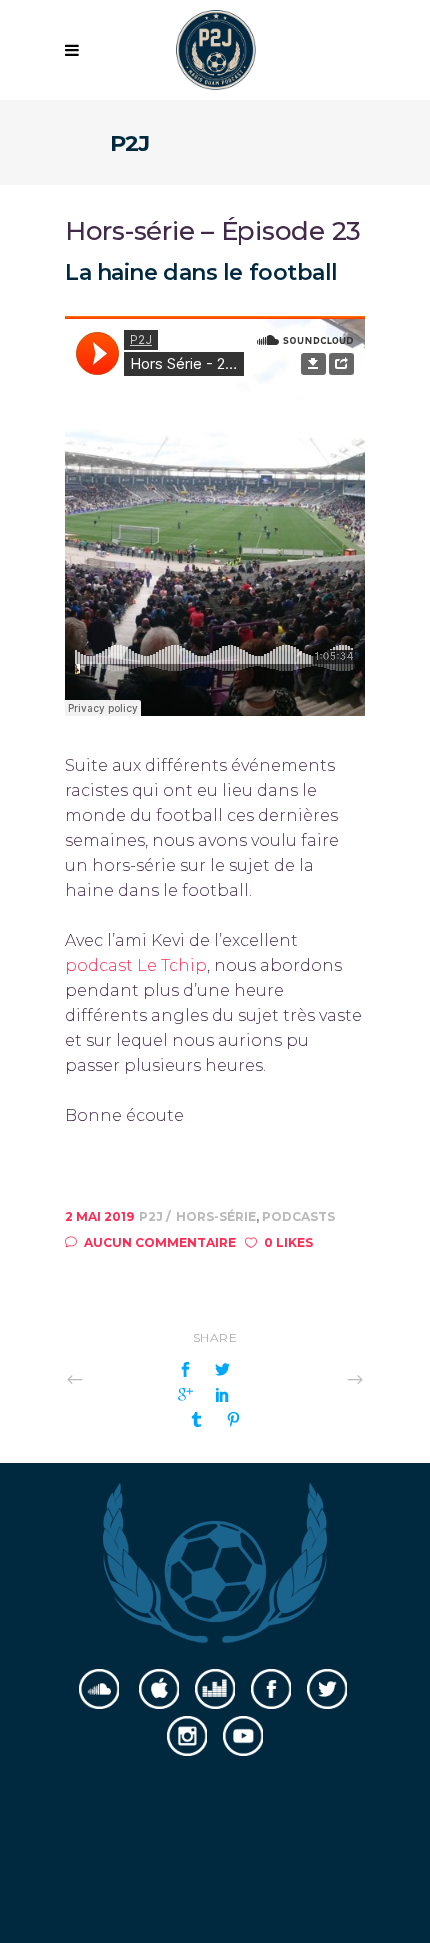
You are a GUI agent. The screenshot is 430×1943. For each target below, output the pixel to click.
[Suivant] (311, 1378)
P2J (152, 1216)
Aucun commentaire (160, 1242)
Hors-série (216, 1216)
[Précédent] (119, 1378)
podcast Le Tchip (136, 965)
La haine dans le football (201, 272)
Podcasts (298, 1216)
